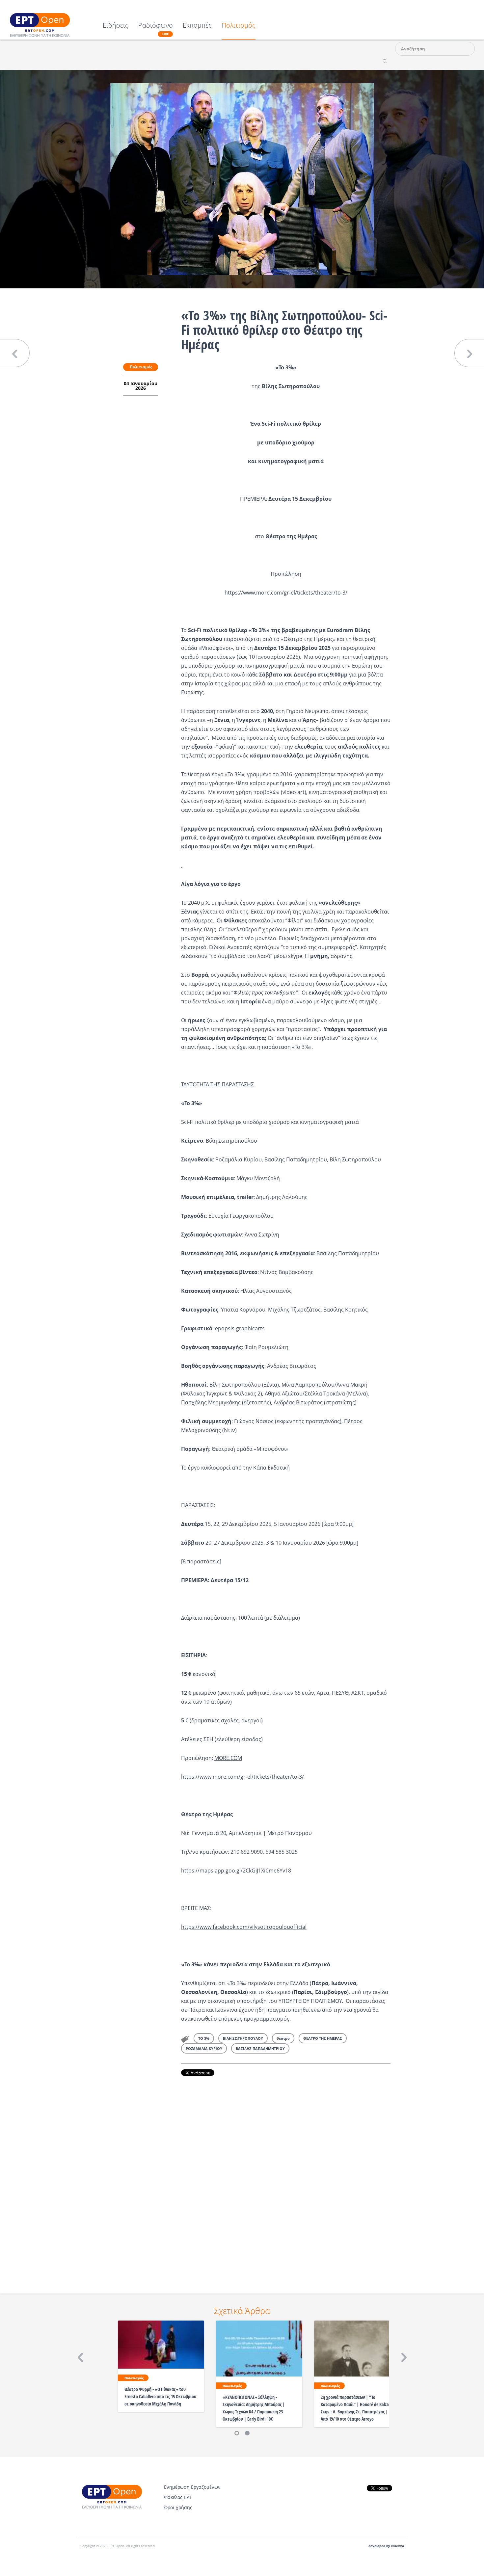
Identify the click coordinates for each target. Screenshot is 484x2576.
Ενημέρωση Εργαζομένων (192, 2487)
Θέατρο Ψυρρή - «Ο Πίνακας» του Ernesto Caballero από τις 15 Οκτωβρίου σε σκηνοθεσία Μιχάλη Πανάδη (160, 2396)
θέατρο (283, 2038)
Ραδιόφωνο (156, 29)
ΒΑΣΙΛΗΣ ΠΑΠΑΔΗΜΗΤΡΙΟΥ (260, 2048)
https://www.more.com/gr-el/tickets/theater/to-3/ (286, 593)
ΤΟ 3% (204, 2038)
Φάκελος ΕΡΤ (178, 2497)
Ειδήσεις (116, 26)
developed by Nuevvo (386, 2546)
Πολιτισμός (239, 26)
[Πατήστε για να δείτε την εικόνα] (242, 179)
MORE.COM (228, 1758)
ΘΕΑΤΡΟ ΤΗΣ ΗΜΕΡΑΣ (323, 2038)
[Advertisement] (286, 2176)
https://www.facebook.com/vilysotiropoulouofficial (244, 1927)
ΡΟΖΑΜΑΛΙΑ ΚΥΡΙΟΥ (204, 2048)
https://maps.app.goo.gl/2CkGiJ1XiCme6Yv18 (236, 1871)
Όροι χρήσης (178, 2507)
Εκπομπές (197, 26)
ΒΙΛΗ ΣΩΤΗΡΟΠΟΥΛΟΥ (243, 2038)
